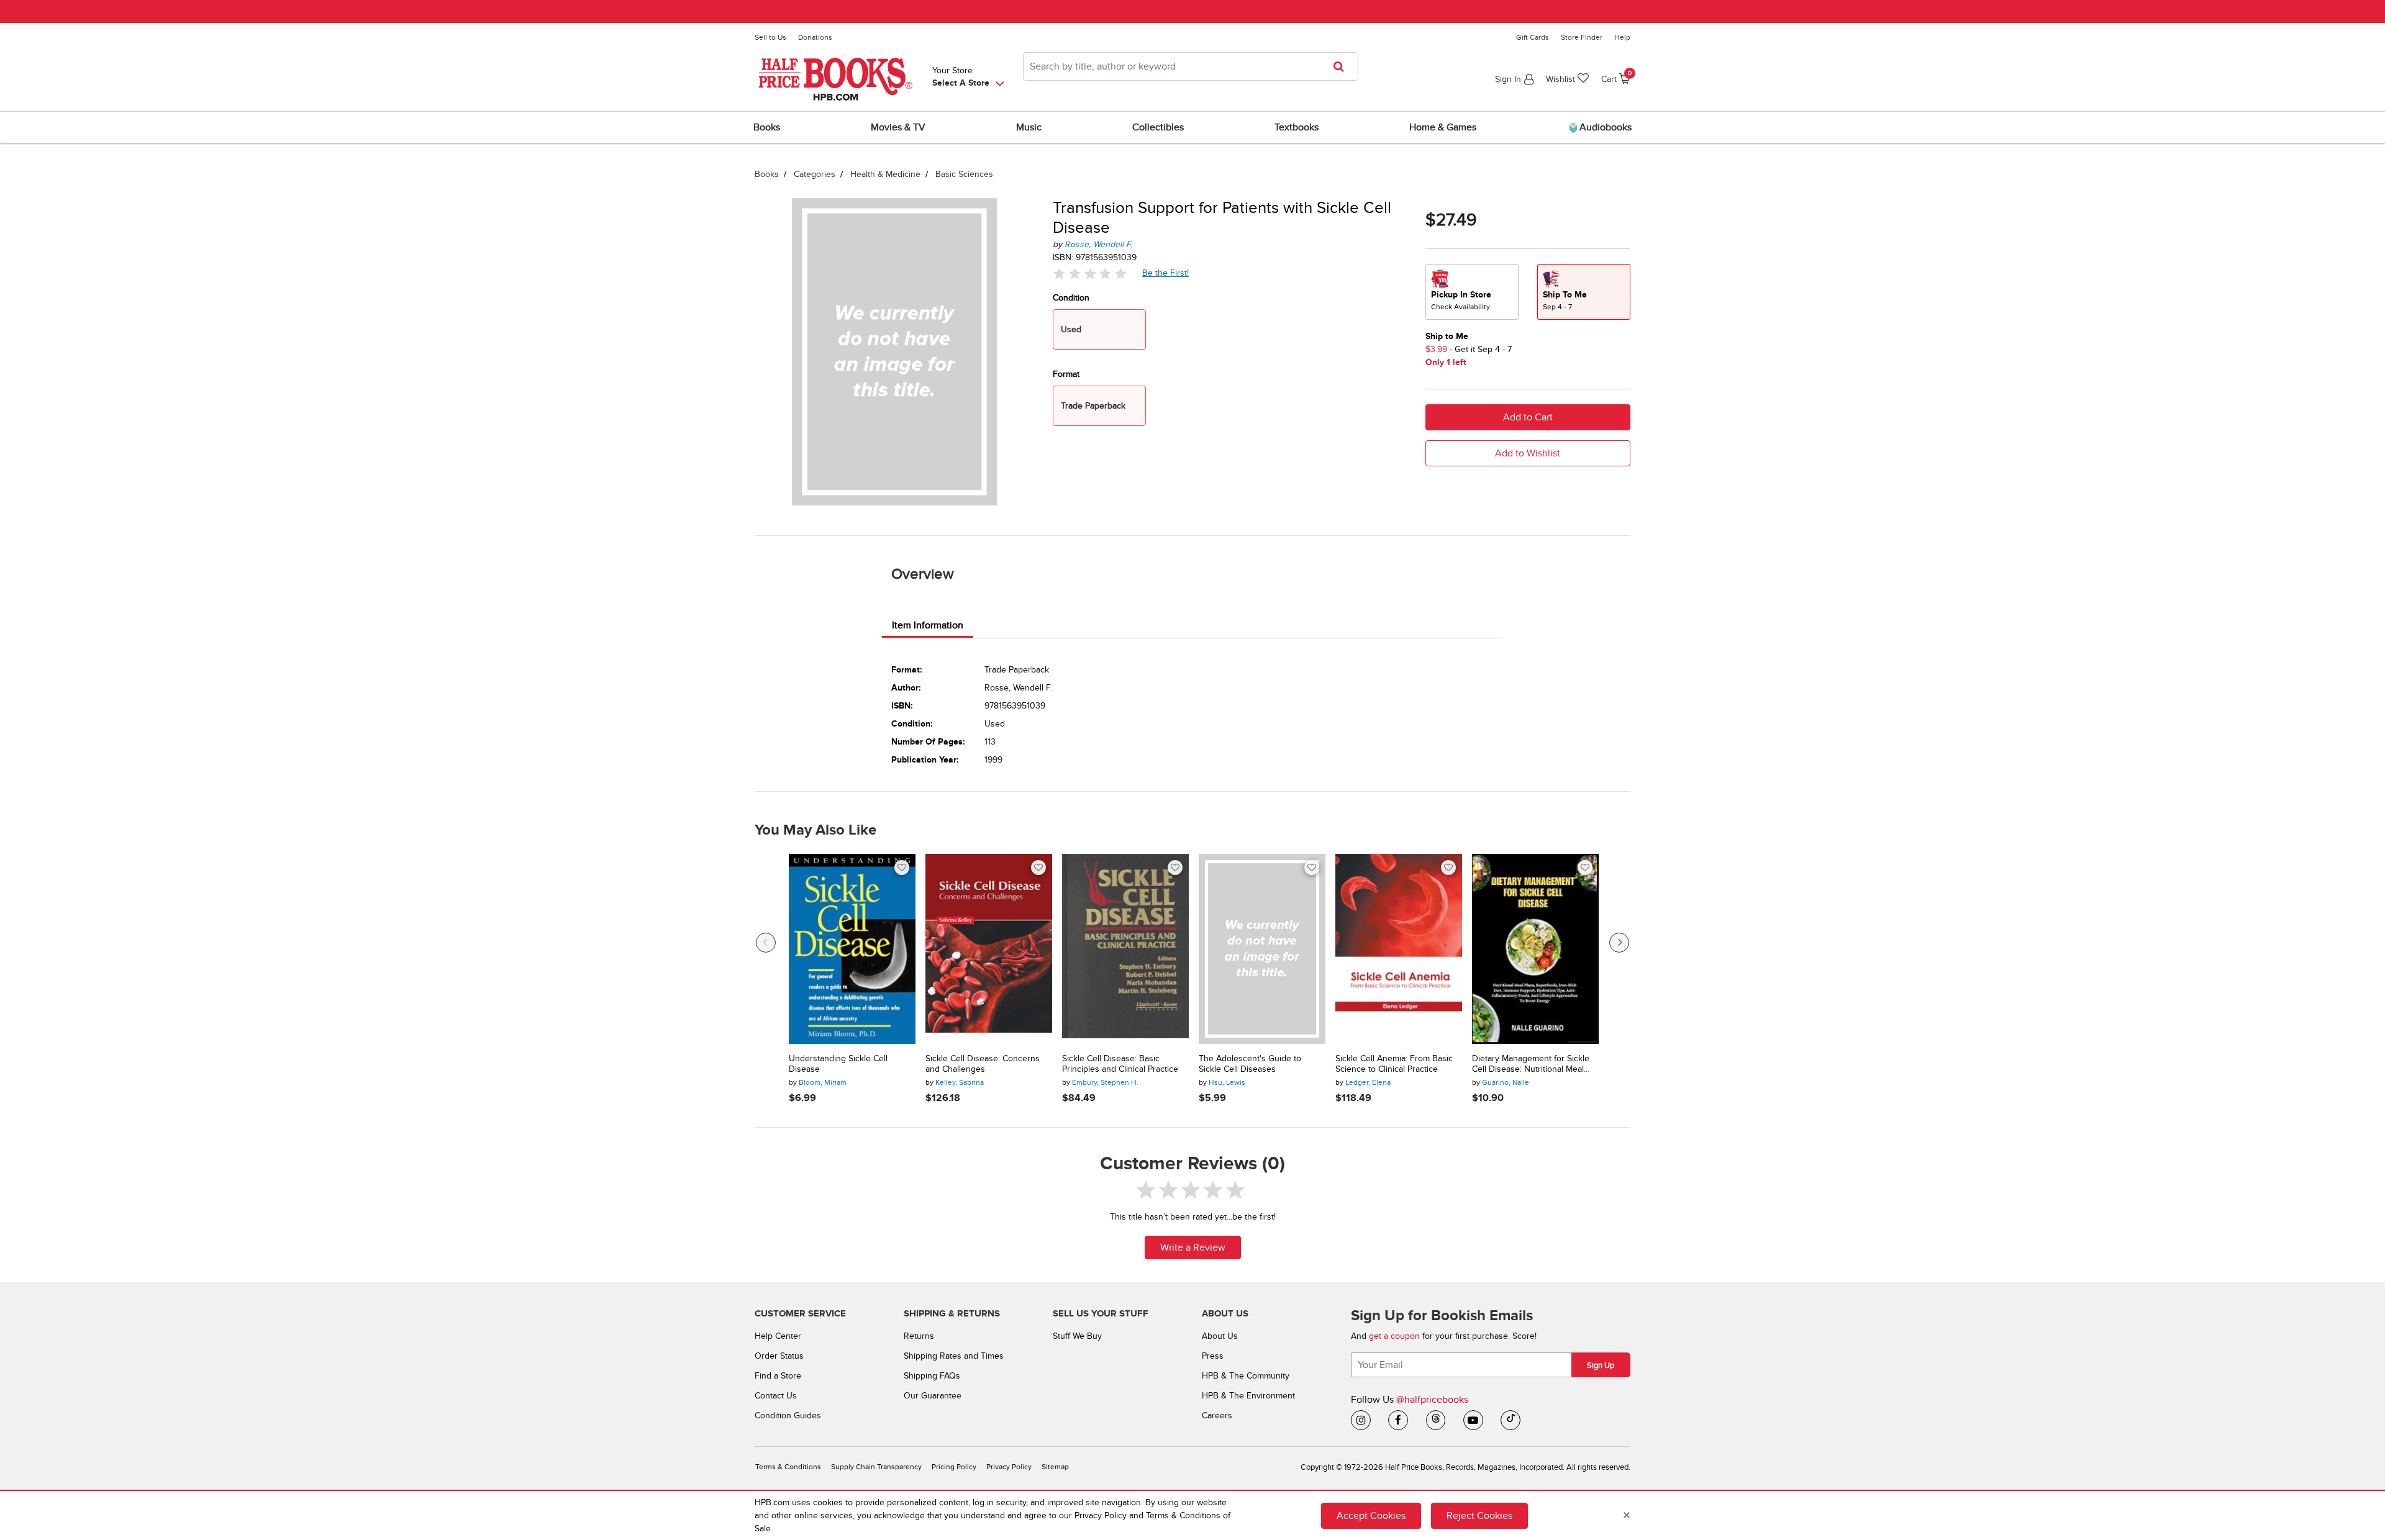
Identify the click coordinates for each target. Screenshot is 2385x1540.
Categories (815, 174)
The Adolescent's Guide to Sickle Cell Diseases (1250, 1064)
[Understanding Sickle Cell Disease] (852, 949)
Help (1622, 37)
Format (1066, 374)
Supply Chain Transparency (876, 1467)
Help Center (778, 1336)
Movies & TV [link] (898, 127)
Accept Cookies (1371, 1515)
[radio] (1472, 292)
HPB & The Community (1246, 1376)
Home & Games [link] (1443, 127)
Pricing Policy (954, 1467)
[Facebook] (1398, 1420)
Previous (766, 943)
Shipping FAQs (932, 1376)
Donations (815, 37)
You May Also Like (815, 830)
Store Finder (1582, 37)
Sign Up (1601, 1366)
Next (1619, 943)
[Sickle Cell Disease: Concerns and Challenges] (989, 949)
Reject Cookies (1479, 1515)
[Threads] (1436, 1420)
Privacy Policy (1009, 1467)
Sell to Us (770, 37)
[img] (1090, 274)
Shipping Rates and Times (954, 1356)
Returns (919, 1336)
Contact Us (776, 1396)
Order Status (779, 1356)
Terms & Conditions (788, 1467)
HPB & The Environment (1248, 1396)
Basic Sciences (964, 174)
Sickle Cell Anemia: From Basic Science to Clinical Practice (1394, 1064)
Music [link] (1029, 127)
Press (1213, 1356)
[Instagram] (1361, 1420)
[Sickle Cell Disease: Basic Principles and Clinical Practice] (1125, 949)
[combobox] (1191, 66)
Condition (1071, 298)
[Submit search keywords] (1342, 66)
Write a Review (1193, 1248)
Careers (1217, 1415)
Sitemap (1055, 1467)
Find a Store (778, 1376)
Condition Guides (788, 1415)
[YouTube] (1473, 1420)
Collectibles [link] (1158, 127)
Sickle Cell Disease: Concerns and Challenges (983, 1064)
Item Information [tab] (928, 625)
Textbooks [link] (1297, 127)
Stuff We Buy (1077, 1336)
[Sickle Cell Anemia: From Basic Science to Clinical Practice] (1399, 949)
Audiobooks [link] (1604, 127)
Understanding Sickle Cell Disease (838, 1064)
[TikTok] (1510, 1420)
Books (767, 174)
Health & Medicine (885, 174)
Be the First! (1166, 273)
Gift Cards (1533, 37)
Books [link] (767, 127)
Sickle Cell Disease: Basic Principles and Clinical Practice (1120, 1064)
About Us (1220, 1336)
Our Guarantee (933, 1396)
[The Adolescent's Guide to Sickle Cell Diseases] (1262, 949)
